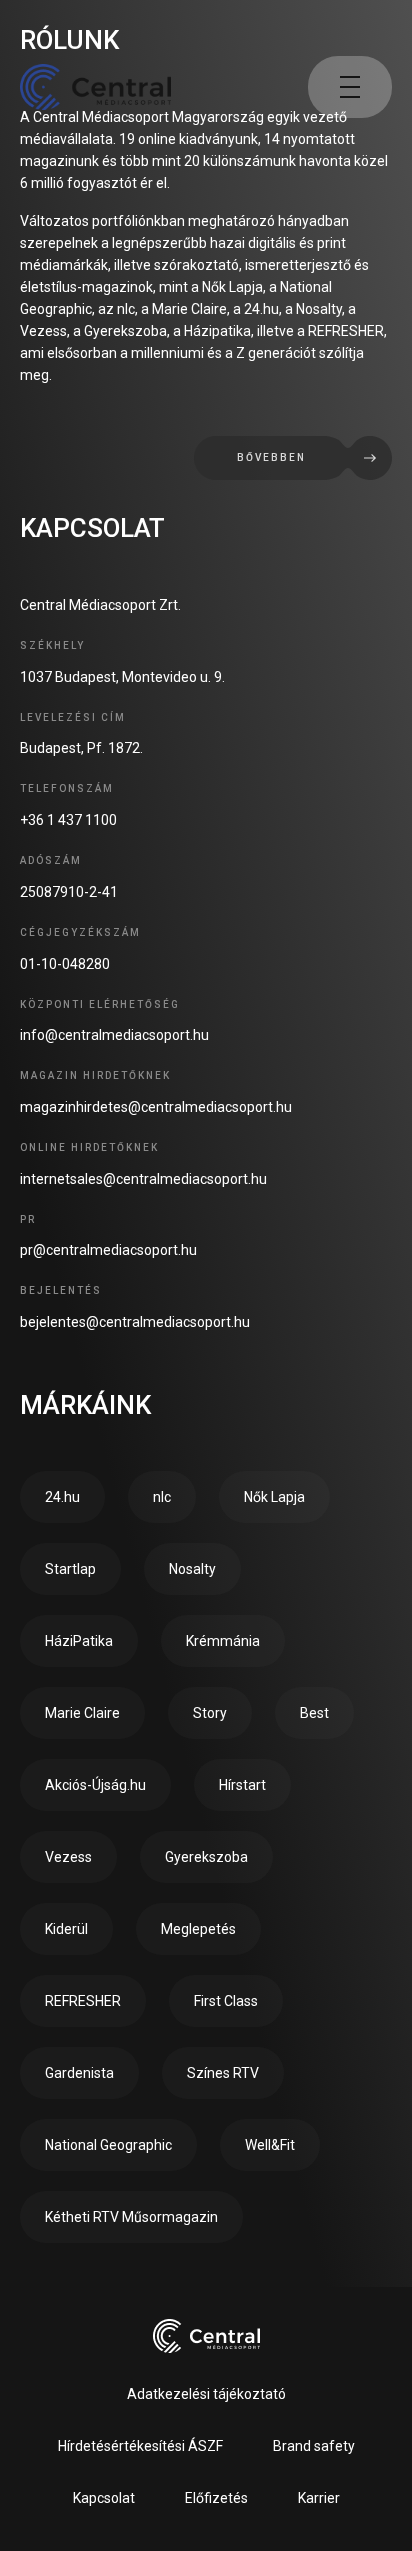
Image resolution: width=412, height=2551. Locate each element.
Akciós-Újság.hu (95, 1785)
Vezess (68, 1857)
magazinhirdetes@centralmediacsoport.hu (156, 1107)
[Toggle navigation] (350, 87)
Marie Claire (82, 1713)
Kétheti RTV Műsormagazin (131, 2217)
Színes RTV (223, 2073)
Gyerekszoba (206, 1857)
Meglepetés (198, 1929)
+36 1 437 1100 (68, 820)
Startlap (70, 1569)
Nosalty (192, 1569)
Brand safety (314, 2446)
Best (314, 1713)
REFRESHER (83, 2001)
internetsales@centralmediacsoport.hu (143, 1179)
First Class (226, 2001)
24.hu (62, 1497)
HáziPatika (79, 1641)
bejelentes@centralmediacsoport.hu (135, 1322)
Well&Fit (270, 2145)
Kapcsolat (104, 2498)
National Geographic (108, 2145)
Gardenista (79, 2073)
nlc (162, 1497)
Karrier (319, 2498)
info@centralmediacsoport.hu (114, 1035)
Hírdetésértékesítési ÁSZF (140, 2446)
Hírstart (242, 1785)
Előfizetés (216, 2498)
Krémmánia (223, 1641)
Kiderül (66, 1929)
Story (210, 1713)
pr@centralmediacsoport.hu (108, 1250)
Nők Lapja (274, 1497)
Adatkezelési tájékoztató (206, 2394)
